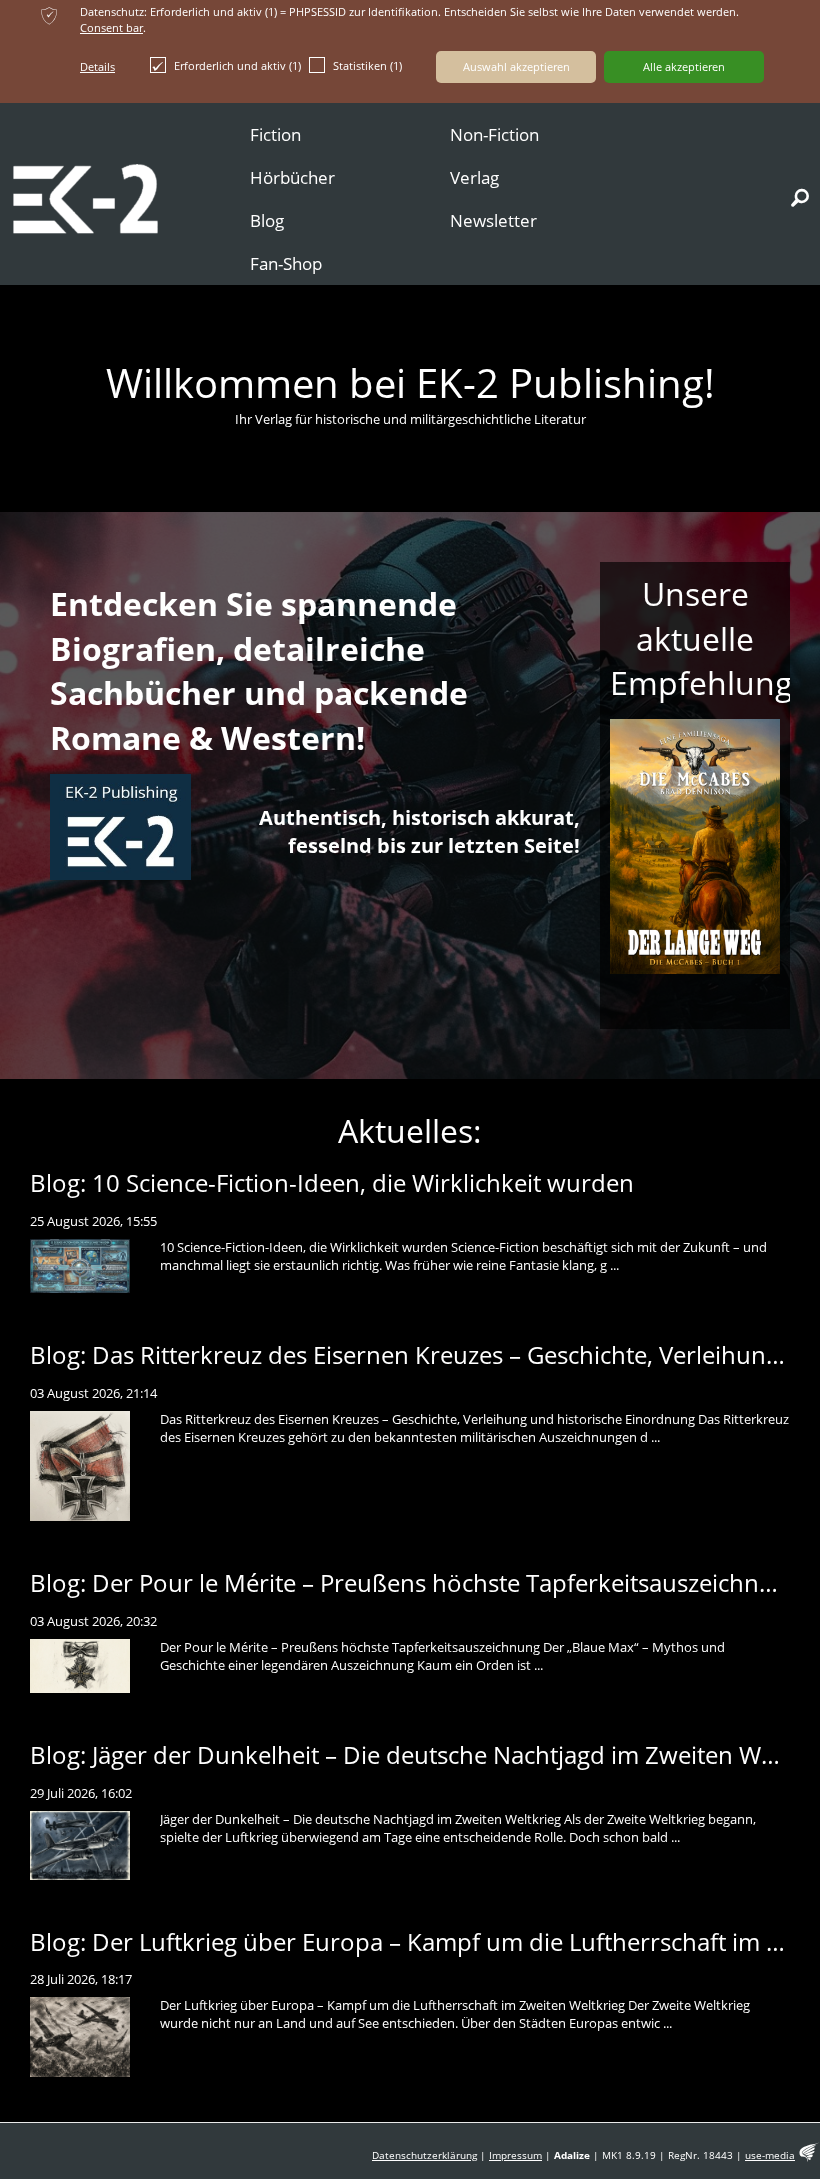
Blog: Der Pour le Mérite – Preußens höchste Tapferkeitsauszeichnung (416, 1582)
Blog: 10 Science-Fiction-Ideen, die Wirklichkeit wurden (332, 1182)
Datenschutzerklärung (424, 2155)
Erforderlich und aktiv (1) (237, 65)
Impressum (515, 2155)
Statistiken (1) (367, 65)
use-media (770, 2155)
